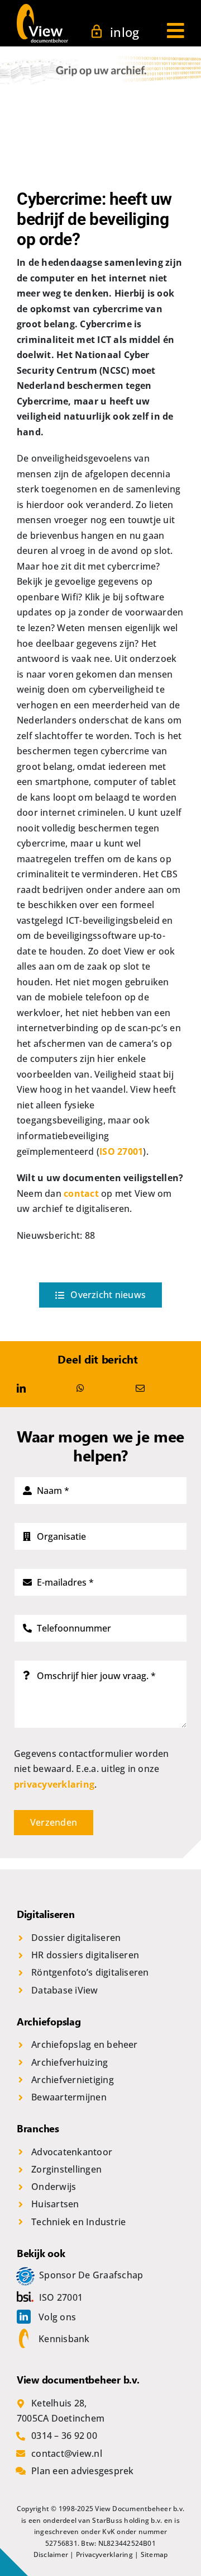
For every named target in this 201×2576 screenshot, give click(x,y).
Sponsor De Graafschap (91, 2275)
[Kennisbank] (27, 2339)
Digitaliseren (46, 1914)
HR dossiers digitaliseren (85, 1955)
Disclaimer (51, 2554)
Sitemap (154, 2554)
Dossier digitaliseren (76, 1938)
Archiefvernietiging (73, 2080)
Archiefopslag (49, 2022)
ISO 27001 (121, 1151)
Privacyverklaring (104, 2554)
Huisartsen (55, 2204)
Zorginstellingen (66, 2169)
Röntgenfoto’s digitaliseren (90, 1972)
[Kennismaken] (28, 2275)
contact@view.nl (67, 2453)
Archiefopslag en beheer (85, 2044)
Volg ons (57, 2317)
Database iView (64, 1990)
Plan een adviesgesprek (82, 2471)
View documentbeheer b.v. (78, 2380)
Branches (38, 2128)
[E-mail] (140, 1389)
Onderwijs (54, 2187)
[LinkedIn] (21, 1389)
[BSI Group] (28, 2297)
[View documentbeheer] (42, 8)
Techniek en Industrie (78, 2222)
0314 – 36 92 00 (64, 2436)
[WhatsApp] (80, 1389)
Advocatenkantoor (72, 2152)
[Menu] (176, 27)
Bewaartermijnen (69, 2097)
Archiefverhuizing (70, 2062)
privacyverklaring (54, 1784)
